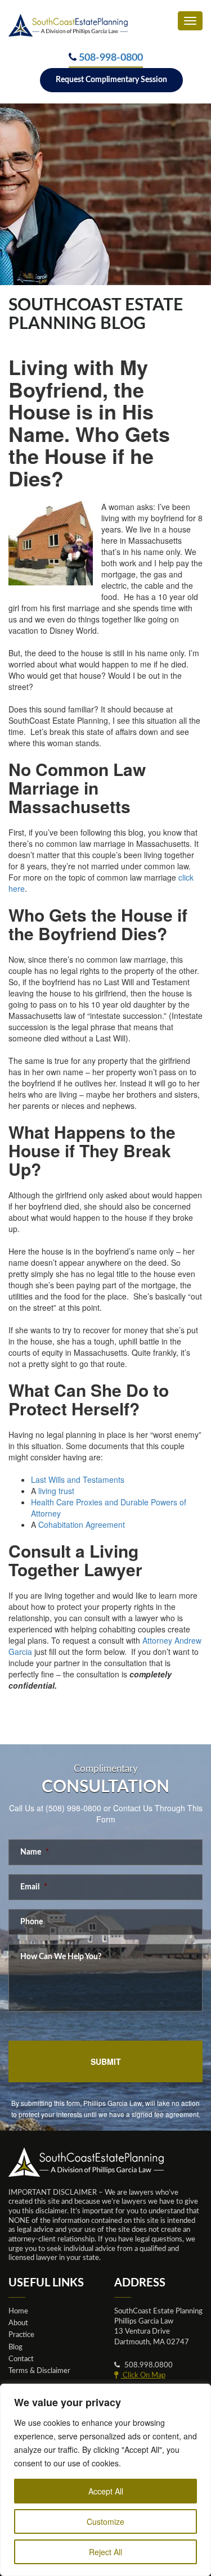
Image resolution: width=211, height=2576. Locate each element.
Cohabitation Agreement (82, 1524)
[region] (105, 2480)
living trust (56, 1491)
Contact (21, 2359)
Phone (32, 1922)
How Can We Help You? (61, 1957)
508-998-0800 (111, 58)
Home (18, 2311)
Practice (21, 2335)
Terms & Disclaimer (39, 2371)
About (18, 2323)
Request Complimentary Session (111, 80)
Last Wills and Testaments (78, 1479)
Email (34, 1887)
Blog (15, 2347)
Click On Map (143, 2375)
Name (35, 1852)
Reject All (105, 2552)
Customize (105, 2521)
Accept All (106, 2491)
